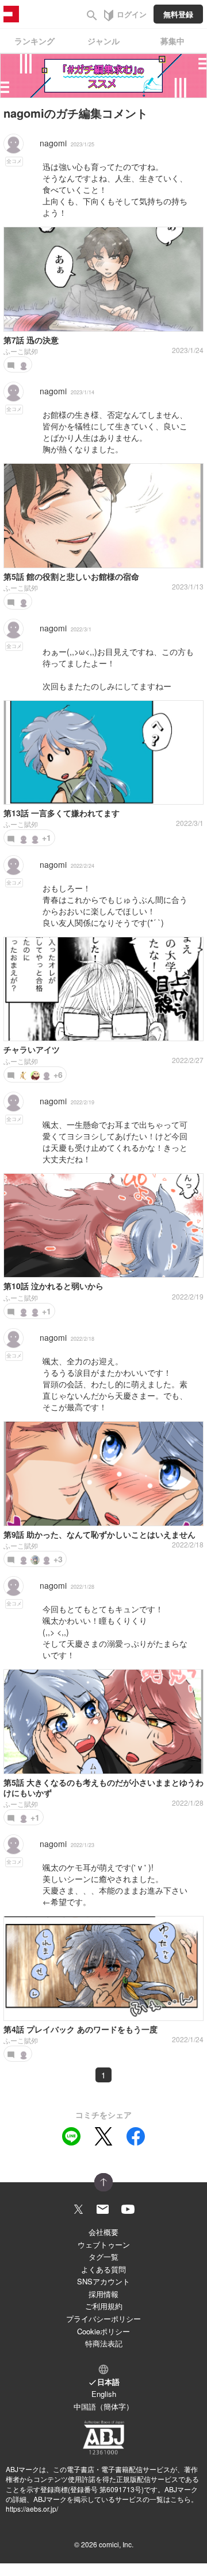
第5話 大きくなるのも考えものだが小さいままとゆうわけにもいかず (103, 1787)
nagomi (53, 143)
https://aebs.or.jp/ (32, 2509)
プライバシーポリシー (103, 2319)
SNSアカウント (103, 2281)
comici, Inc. (116, 2544)
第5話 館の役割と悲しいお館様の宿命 (71, 576)
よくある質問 (103, 2269)
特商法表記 (104, 2343)
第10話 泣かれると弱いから (53, 1286)
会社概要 (103, 2232)
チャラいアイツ (32, 1049)
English (104, 2394)
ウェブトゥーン (104, 2245)
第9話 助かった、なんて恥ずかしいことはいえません (99, 1534)
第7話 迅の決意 (31, 340)
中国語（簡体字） (103, 2406)
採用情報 (103, 2294)
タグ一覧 (103, 2257)
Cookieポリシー (103, 2331)
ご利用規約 (104, 2306)
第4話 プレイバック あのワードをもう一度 (80, 2029)
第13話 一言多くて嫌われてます (62, 813)
